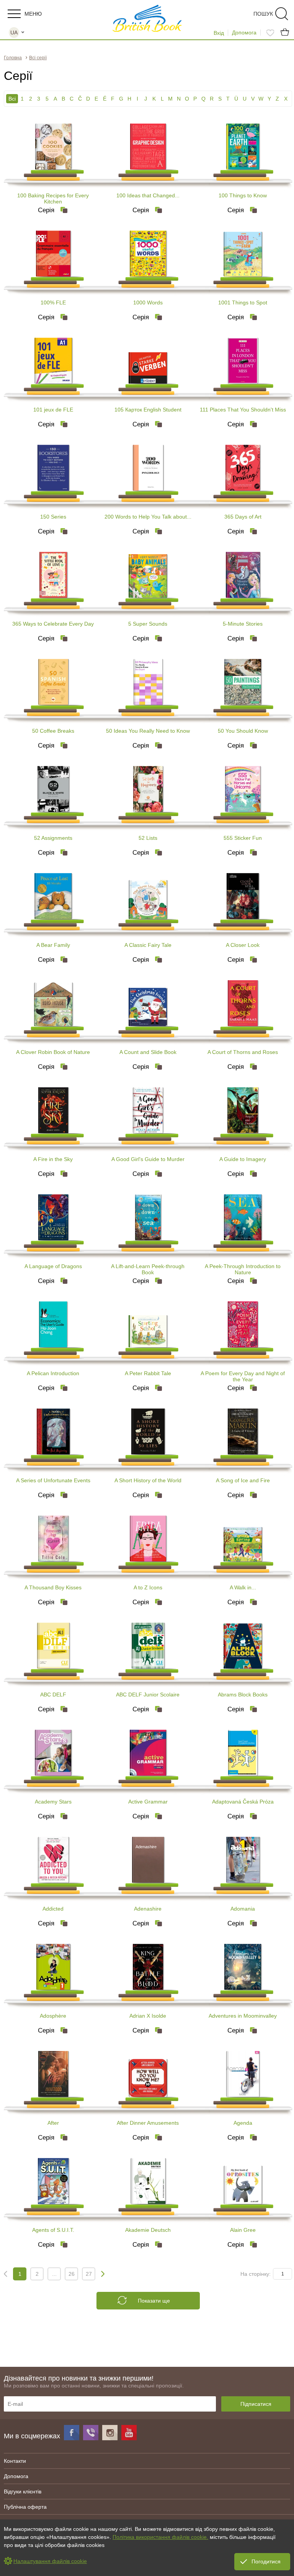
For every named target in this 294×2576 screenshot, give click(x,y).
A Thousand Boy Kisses (53, 1587)
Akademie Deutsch (148, 2230)
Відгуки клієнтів (23, 2491)
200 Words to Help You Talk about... (148, 517)
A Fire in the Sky (53, 1159)
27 (89, 2274)
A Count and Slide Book (148, 1052)
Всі (12, 99)
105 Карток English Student (148, 410)
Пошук (263, 14)
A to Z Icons (148, 1587)
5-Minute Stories (243, 624)
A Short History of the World (148, 1480)
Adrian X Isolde (148, 2016)
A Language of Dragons (53, 1266)
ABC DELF (53, 1695)
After (53, 2123)
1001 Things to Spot (243, 302)
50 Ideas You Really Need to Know (148, 731)
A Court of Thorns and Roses (243, 1052)
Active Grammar (148, 1802)
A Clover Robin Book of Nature (53, 1052)
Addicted (53, 1909)
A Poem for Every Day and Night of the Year (243, 1376)
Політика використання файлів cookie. (160, 2537)
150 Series (53, 517)
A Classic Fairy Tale (148, 945)
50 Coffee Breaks (53, 731)
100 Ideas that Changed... (148, 195)
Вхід (219, 33)
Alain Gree (243, 2230)
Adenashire (148, 1909)
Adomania (243, 1909)
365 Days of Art (243, 517)
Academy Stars (53, 1802)
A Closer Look (243, 945)
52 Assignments (53, 838)
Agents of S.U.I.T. (53, 2230)
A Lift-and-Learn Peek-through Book (148, 1269)
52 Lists (148, 838)
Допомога (244, 33)
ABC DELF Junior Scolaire (148, 1695)
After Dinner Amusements (148, 2123)
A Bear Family (53, 945)
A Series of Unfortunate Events (53, 1480)
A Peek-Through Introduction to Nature (243, 1269)
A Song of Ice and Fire (243, 1480)
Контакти (15, 2461)
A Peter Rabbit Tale (148, 1373)
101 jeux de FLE (53, 410)
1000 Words (148, 302)
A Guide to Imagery (243, 1159)
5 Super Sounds (148, 624)
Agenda (243, 2123)
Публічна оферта (25, 2507)
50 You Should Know (243, 731)
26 (72, 2274)
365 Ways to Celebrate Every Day (53, 624)
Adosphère (53, 2016)
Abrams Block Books (243, 1695)
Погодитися (266, 2561)
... (54, 2274)
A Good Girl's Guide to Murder (148, 1159)
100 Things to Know (243, 195)
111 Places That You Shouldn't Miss (243, 410)
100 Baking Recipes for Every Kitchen (53, 198)
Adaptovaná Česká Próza (243, 1802)
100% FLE (53, 302)
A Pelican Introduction (53, 1373)
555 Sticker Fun (243, 838)
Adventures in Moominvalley (243, 2016)
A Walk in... (243, 1587)
